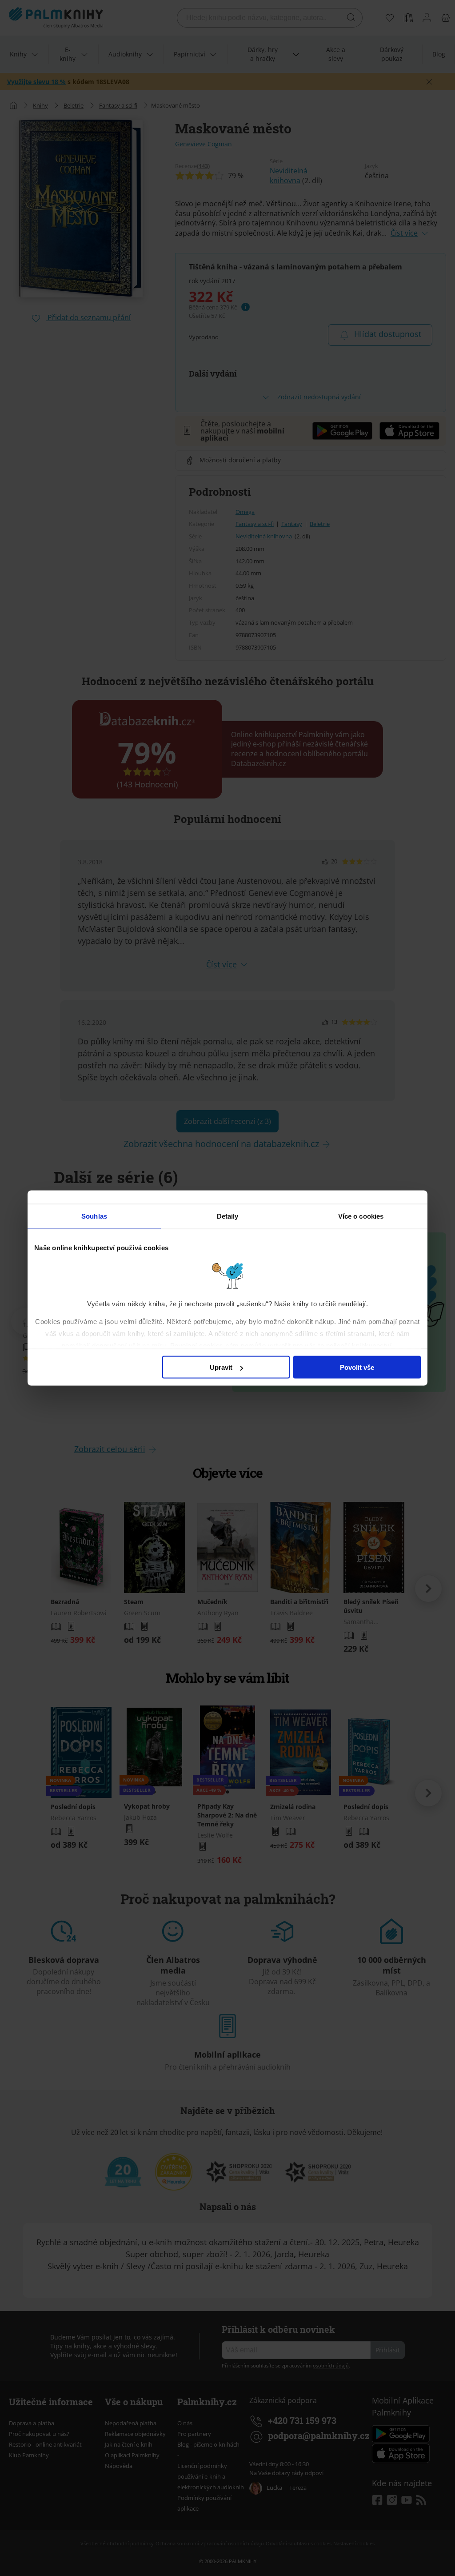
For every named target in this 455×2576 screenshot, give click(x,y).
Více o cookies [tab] (361, 1216)
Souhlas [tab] (94, 1216)
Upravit (221, 1367)
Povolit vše (357, 1367)
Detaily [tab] (228, 1216)
